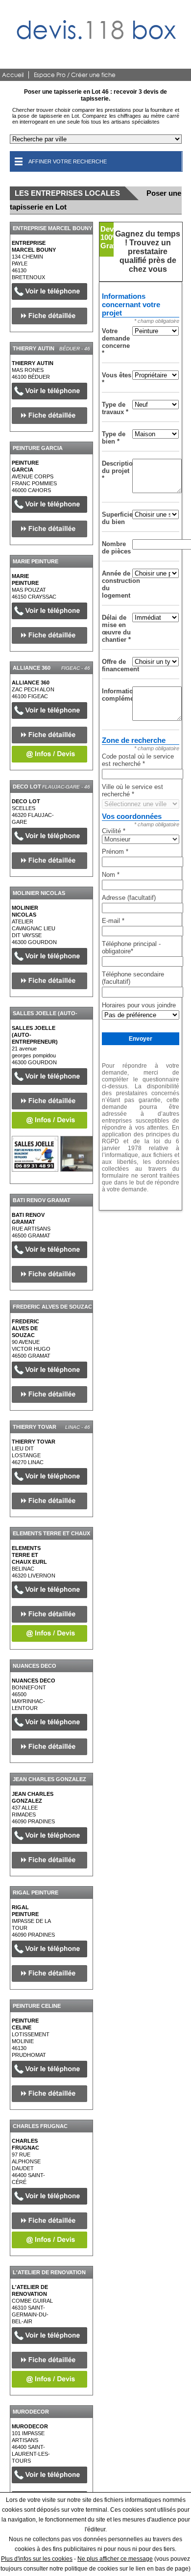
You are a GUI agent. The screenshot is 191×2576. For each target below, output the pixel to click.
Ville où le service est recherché (132, 790)
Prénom (115, 852)
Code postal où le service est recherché (138, 760)
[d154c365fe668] (35, 1154)
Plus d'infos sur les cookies (37, 2559)
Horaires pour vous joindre (139, 1005)
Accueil (13, 75)
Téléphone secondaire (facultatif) (133, 978)
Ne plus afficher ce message (115, 2559)
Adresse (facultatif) (129, 898)
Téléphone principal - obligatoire (131, 947)
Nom (111, 875)
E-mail (113, 921)
